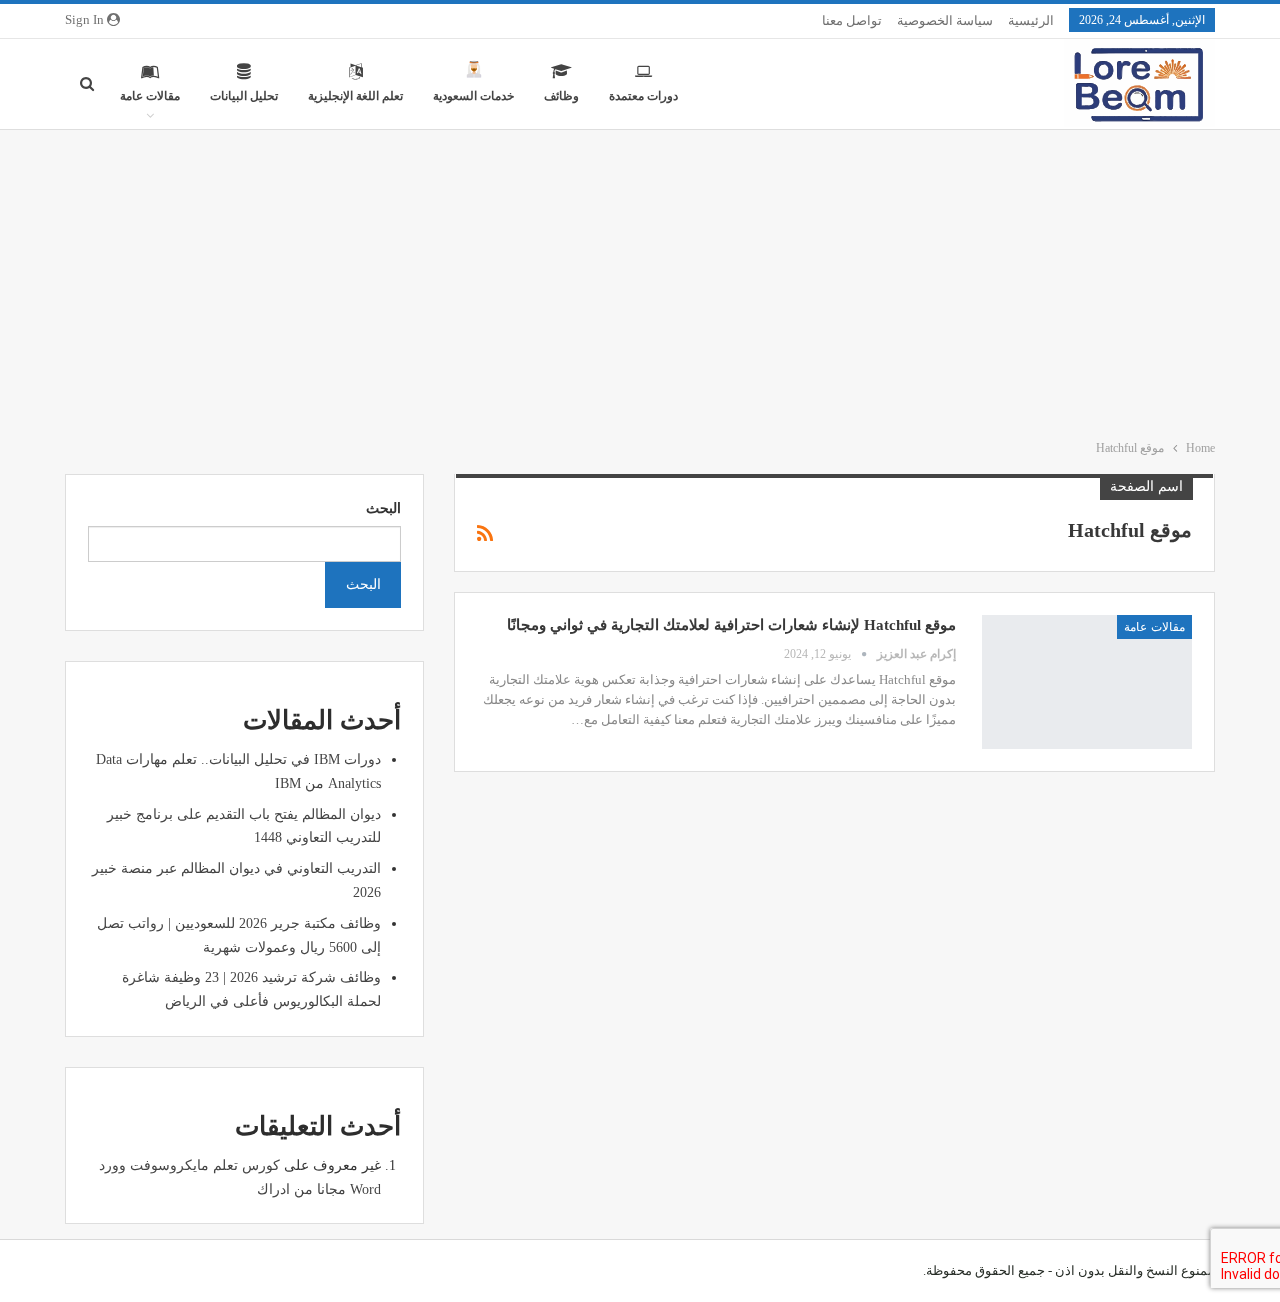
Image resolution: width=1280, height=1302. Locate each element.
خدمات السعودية (473, 96)
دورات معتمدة (643, 96)
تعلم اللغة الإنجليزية (355, 96)
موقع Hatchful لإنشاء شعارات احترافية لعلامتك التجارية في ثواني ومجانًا (731, 625)
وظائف (561, 96)
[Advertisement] (640, 280)
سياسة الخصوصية (945, 20)
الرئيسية (1031, 20)
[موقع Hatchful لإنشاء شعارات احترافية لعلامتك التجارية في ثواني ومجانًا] (1087, 682)
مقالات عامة (150, 96)
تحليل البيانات (244, 96)
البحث (383, 508)
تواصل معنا (852, 20)
